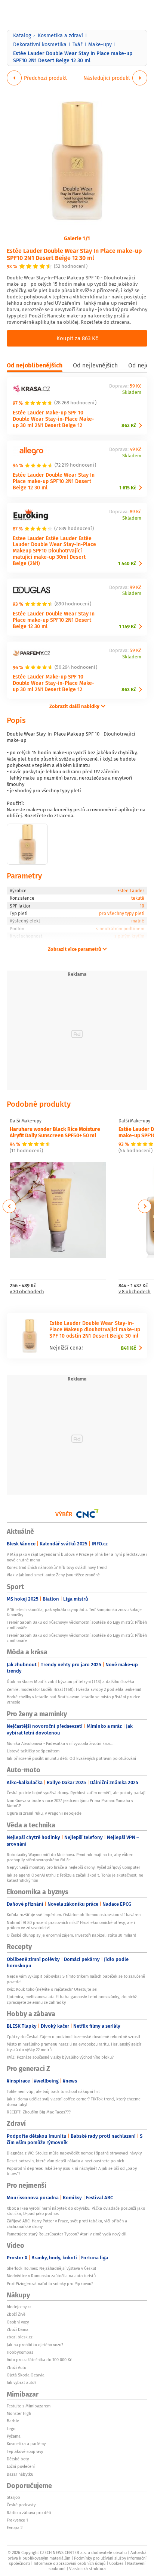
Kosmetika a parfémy (26, 2444)
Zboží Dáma (18, 2329)
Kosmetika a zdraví (60, 35)
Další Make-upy (26, 1121)
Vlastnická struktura (87, 2569)
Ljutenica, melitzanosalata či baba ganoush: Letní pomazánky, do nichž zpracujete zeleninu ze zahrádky (72, 1999)
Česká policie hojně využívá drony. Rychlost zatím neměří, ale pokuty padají (76, 1793)
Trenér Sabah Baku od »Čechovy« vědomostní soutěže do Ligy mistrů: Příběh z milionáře (77, 1625)
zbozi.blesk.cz (20, 2337)
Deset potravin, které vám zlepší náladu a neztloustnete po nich (65, 2161)
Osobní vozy (18, 2322)
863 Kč (129, 425)
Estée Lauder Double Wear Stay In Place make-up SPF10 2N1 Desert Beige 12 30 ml (74, 254)
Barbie (13, 2421)
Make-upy (100, 44)
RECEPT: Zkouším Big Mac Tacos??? (39, 2112)
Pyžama (14, 2436)
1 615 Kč (128, 488)
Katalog (22, 35)
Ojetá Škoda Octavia (26, 2375)
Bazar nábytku (20, 2474)
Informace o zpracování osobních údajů (70, 2563)
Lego (11, 2429)
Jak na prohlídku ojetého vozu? (35, 2345)
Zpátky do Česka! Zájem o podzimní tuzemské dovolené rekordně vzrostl (73, 2037)
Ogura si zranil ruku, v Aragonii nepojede (44, 1813)
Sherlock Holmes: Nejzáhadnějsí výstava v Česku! (51, 2268)
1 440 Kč (127, 563)
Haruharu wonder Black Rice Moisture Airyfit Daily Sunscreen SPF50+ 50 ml (55, 1132)
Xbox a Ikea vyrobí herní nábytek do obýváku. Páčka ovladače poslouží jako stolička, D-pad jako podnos (76, 2211)
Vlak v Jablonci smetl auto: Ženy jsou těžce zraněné (53, 1575)
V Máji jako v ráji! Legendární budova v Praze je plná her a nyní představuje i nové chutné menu (77, 1557)
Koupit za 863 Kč (77, 338)
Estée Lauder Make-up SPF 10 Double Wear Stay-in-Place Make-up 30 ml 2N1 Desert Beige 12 (53, 419)
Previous (10, 1206)
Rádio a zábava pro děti (29, 2513)
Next (145, 1206)
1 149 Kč (127, 626)
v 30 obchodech (27, 1292)
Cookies (116, 2563)
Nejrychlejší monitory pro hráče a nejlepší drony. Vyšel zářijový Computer (73, 1867)
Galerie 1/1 (77, 238)
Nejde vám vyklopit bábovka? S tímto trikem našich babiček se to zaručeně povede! (76, 1979)
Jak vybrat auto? (21, 2382)
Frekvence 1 (17, 2520)
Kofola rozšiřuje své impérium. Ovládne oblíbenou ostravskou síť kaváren (74, 1915)
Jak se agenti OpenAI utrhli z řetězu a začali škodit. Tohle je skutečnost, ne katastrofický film (75, 1878)
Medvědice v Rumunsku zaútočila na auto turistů (51, 2276)
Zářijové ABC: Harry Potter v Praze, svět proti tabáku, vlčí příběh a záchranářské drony (67, 2224)
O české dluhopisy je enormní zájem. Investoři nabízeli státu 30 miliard (72, 1935)
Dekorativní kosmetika (40, 44)
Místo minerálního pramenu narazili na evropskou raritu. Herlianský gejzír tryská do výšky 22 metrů (74, 2047)
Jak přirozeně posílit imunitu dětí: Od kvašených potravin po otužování (71, 1758)
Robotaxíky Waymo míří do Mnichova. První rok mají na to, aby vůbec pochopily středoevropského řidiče (70, 1857)
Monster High (19, 2413)
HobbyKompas (20, 2352)
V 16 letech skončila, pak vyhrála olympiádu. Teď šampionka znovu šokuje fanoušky (74, 1612)
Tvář (77, 44)
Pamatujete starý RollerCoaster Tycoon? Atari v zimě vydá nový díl (67, 2234)
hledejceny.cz (19, 2307)
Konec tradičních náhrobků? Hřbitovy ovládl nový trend (57, 1567)
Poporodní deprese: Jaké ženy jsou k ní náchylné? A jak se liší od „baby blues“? (72, 2171)
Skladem (132, 393)
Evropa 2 (15, 2528)
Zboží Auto (16, 2367)
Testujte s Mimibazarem (29, 2406)
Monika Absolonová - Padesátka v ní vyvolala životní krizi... (60, 1743)
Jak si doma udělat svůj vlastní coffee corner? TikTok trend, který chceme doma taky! (74, 2102)
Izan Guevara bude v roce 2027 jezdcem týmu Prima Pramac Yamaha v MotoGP (70, 1803)
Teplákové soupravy (25, 2451)
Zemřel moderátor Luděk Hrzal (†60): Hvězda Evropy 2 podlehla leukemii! (74, 1689)
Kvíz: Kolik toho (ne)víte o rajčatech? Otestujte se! (52, 1989)
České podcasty (21, 2505)
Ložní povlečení (21, 2466)
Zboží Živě (16, 2314)
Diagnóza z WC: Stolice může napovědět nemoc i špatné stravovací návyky (74, 2153)
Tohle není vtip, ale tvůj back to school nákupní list (53, 2091)
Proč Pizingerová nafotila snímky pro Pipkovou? (50, 2284)
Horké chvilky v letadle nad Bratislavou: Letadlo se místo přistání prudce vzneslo (73, 1699)
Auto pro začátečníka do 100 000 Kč (39, 2360)
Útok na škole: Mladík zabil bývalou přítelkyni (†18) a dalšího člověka (70, 1682)
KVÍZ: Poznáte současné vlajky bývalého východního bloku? (60, 2057)
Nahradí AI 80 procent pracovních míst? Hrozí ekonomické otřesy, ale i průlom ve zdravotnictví (71, 1925)
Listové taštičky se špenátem (33, 1751)
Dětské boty (18, 2459)
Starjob (13, 2497)
